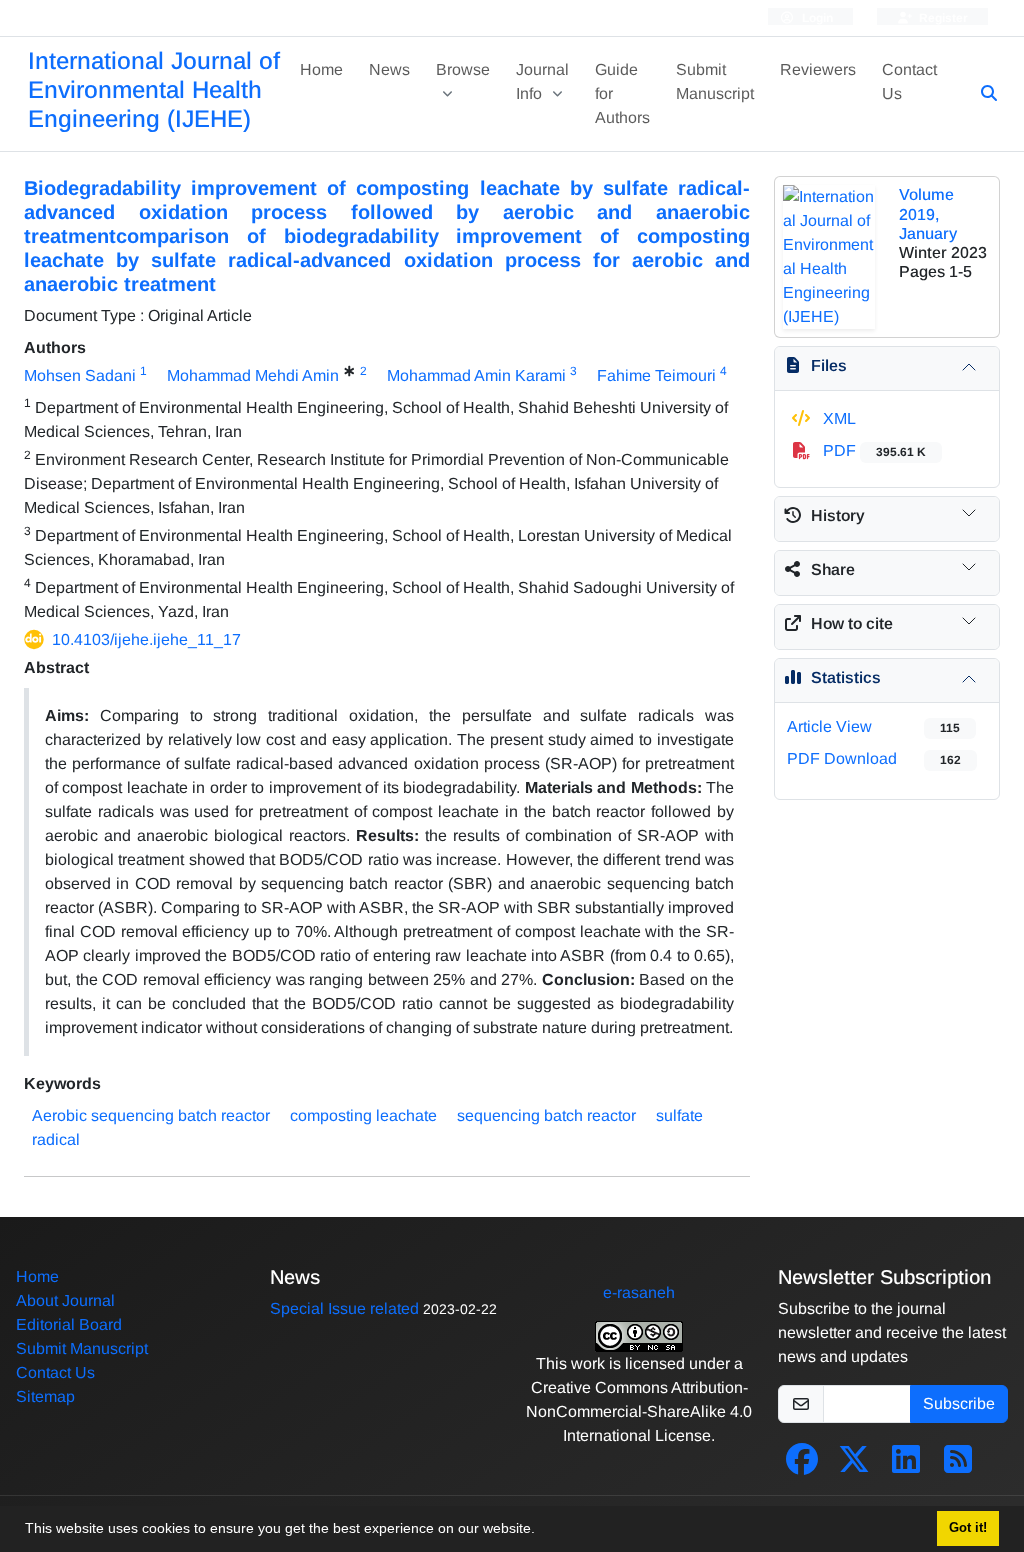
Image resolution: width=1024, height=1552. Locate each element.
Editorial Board (69, 1324)
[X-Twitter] (854, 1465)
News (389, 69)
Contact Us (909, 81)
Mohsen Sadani (80, 375)
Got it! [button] (968, 1528)
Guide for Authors (622, 93)
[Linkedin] (906, 1465)
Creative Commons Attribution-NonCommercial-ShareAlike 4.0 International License (639, 1411)
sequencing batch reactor (546, 1115)
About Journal (65, 1300)
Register (942, 18)
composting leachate (363, 1115)
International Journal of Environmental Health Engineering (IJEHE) (154, 89)
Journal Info (542, 81)
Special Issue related (344, 1308)
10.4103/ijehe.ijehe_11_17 (146, 639)
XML (837, 418)
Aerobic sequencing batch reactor (151, 1115)
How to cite (852, 623)
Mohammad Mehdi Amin (253, 375)
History (838, 515)
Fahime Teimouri (656, 375)
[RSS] (958, 1465)
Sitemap (45, 1396)
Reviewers (818, 69)
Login (816, 18)
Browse (463, 69)
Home (321, 69)
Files (829, 365)
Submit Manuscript (715, 81)
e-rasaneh (639, 1292)
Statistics (846, 677)
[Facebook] (802, 1465)
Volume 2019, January (928, 213)
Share (833, 569)
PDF (872, 450)
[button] (542, 1531)
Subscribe (959, 1403)
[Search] (981, 94)
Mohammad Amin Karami (476, 375)
